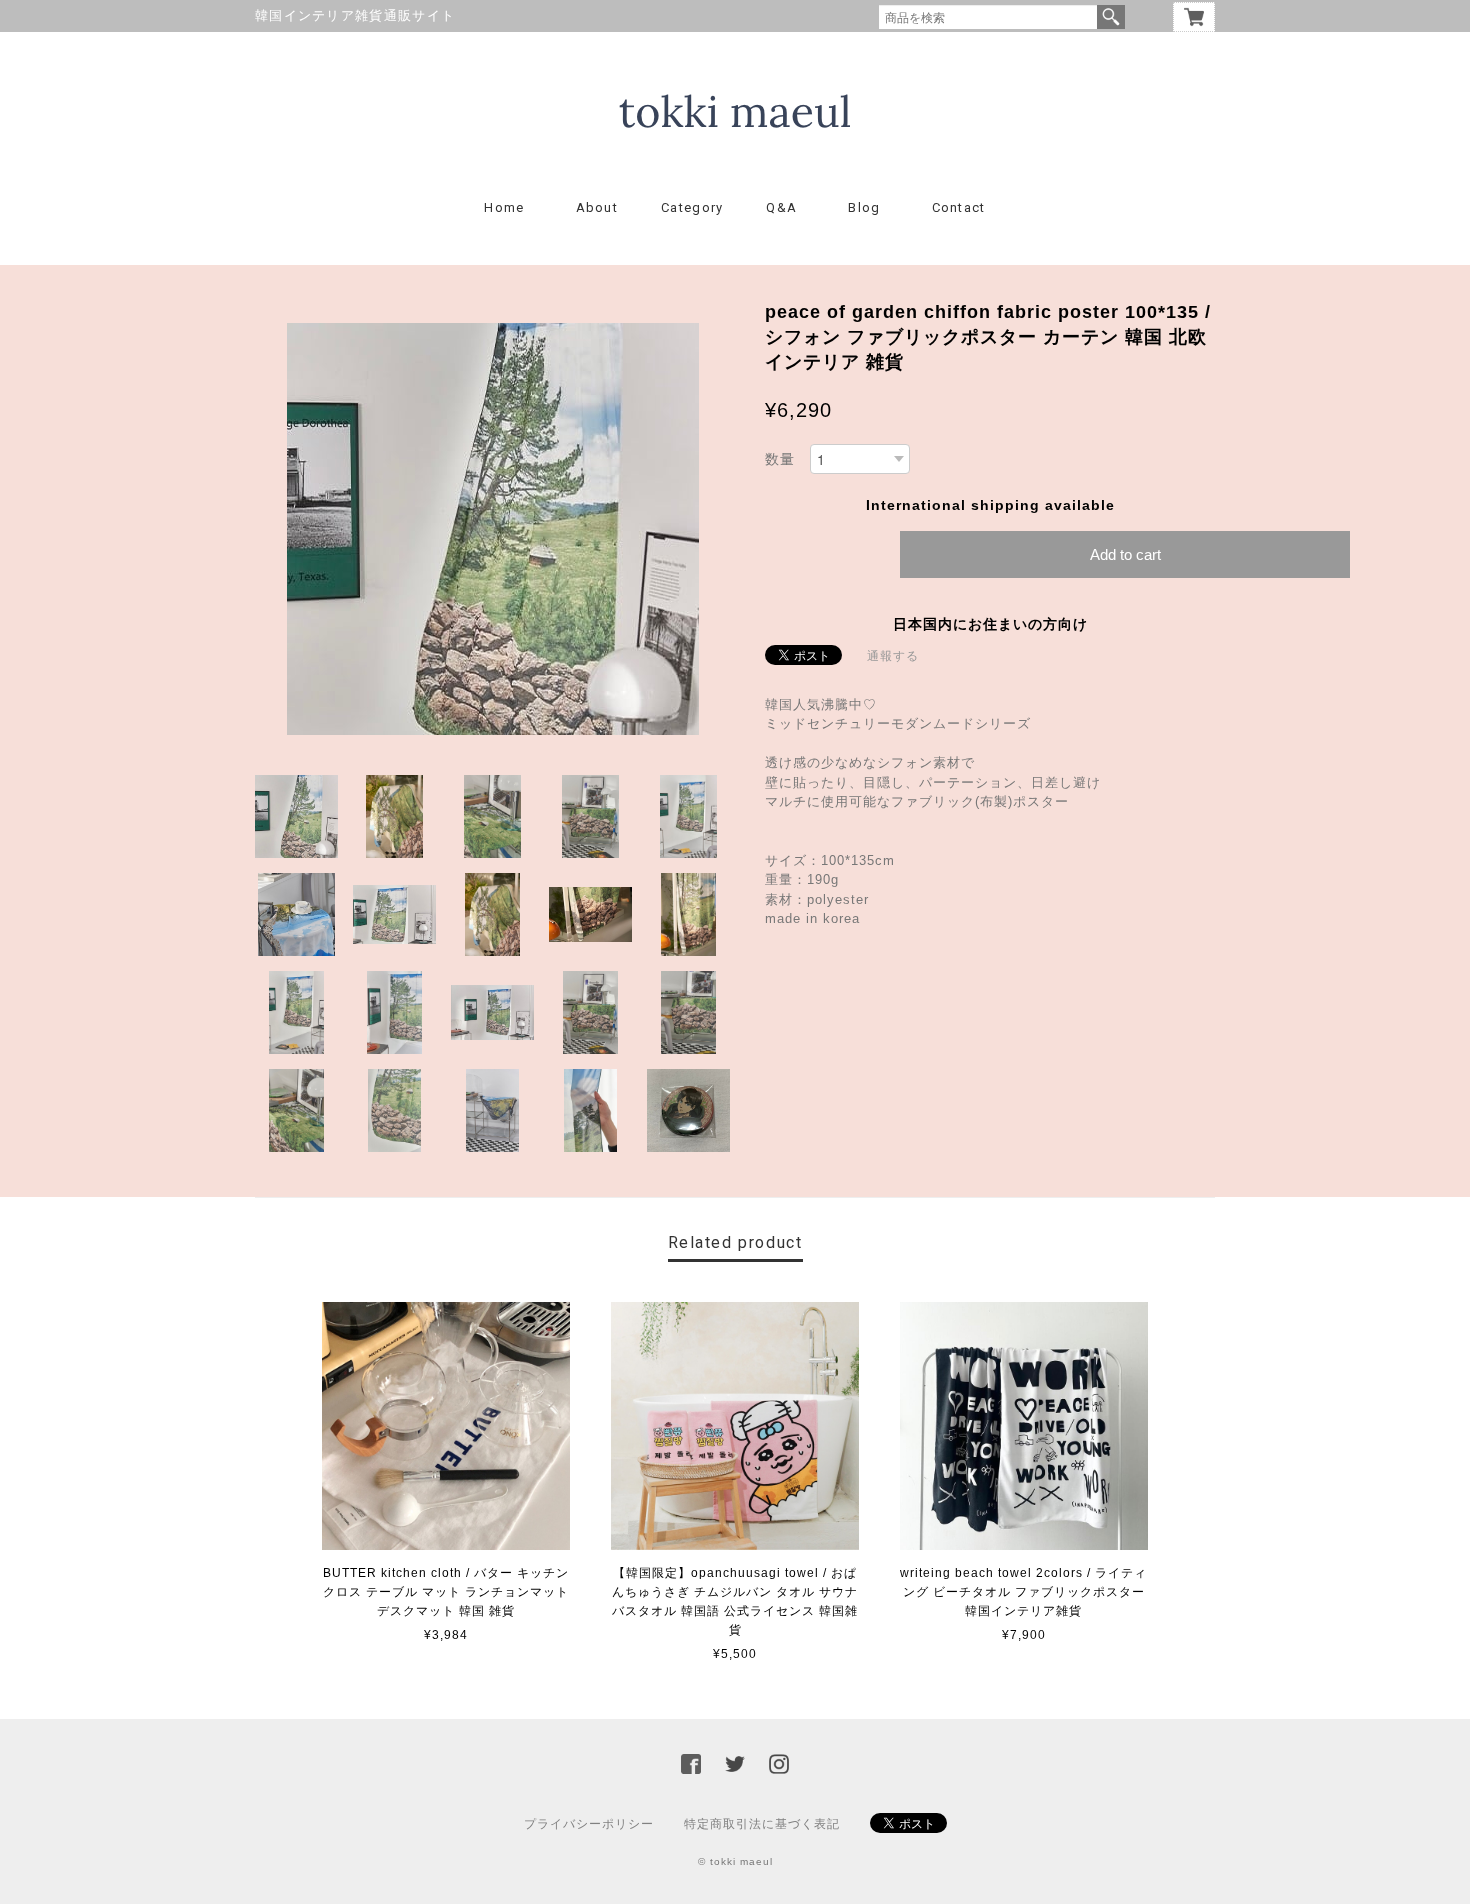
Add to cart (1125, 554)
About (597, 207)
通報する (893, 656)
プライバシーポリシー (589, 1824)
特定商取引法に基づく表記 (762, 1824)
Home (504, 207)
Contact (959, 207)
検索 (1111, 17)
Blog (864, 207)
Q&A (781, 207)
